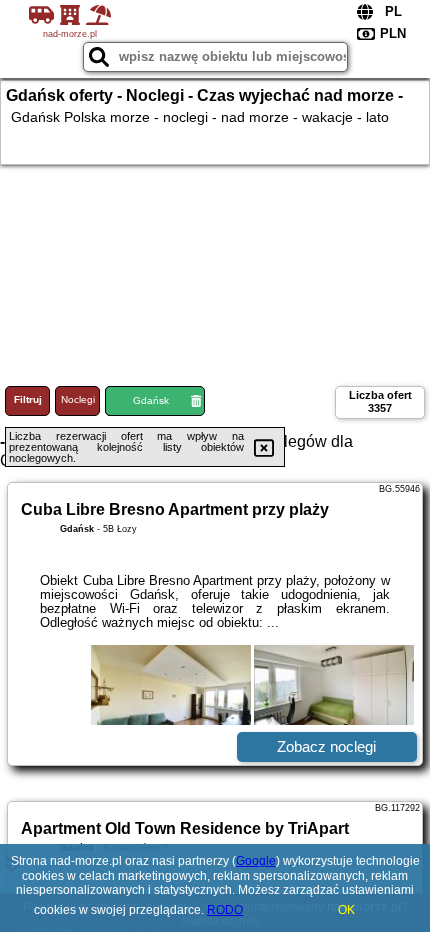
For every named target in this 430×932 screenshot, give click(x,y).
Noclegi (78, 399)
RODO (225, 910)
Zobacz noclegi (326, 746)
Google (256, 861)
